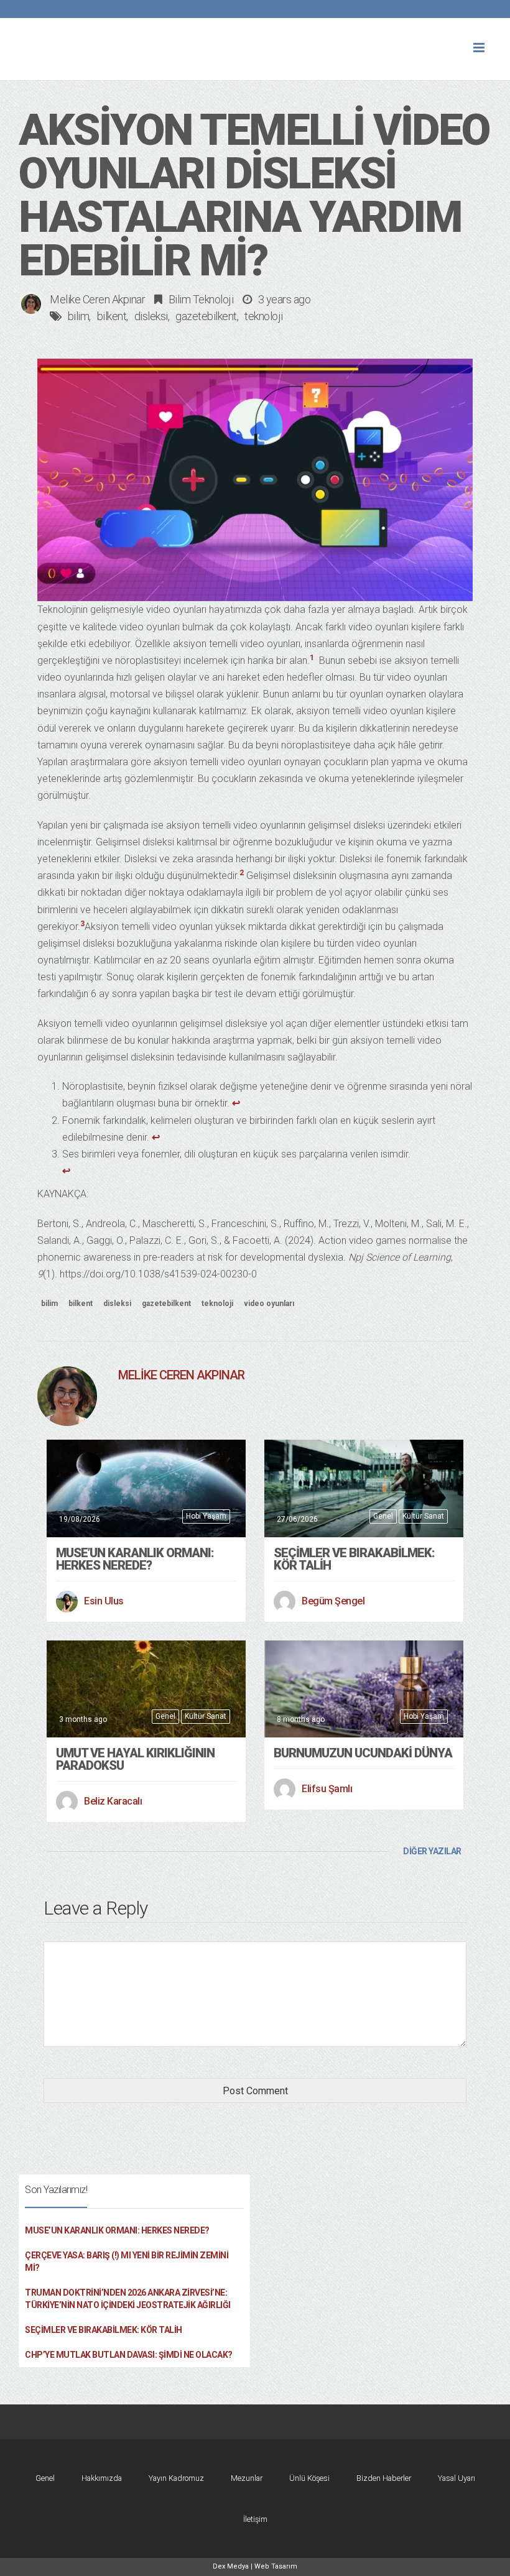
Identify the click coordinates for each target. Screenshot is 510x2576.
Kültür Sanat (423, 1516)
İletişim (255, 2519)
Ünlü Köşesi (309, 2478)
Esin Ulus (104, 1601)
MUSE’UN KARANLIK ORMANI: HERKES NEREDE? (135, 1559)
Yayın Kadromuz (176, 2478)
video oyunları (269, 1304)
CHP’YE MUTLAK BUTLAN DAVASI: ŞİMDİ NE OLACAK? (129, 2355)
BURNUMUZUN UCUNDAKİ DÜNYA (363, 1753)
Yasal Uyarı (457, 2478)
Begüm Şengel (333, 1601)
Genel (383, 1516)
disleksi (151, 316)
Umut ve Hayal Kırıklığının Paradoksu (135, 1759)
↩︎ (236, 1103)
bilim (79, 316)
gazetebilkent (206, 316)
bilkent (112, 316)
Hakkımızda (102, 2478)
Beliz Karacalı (113, 1801)
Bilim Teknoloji (201, 299)
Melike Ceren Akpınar (97, 299)
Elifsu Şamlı (327, 1789)
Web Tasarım (276, 2566)
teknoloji (264, 316)
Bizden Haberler (384, 2478)
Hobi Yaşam (206, 1516)
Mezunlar (247, 2478)
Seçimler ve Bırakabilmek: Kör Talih (354, 1559)
